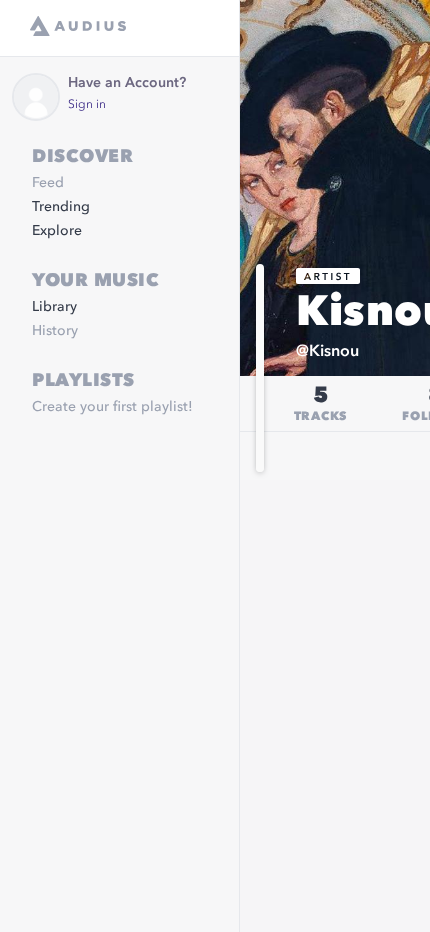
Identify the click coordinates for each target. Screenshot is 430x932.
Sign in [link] (87, 105)
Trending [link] (61, 207)
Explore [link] (57, 231)
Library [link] (54, 307)
